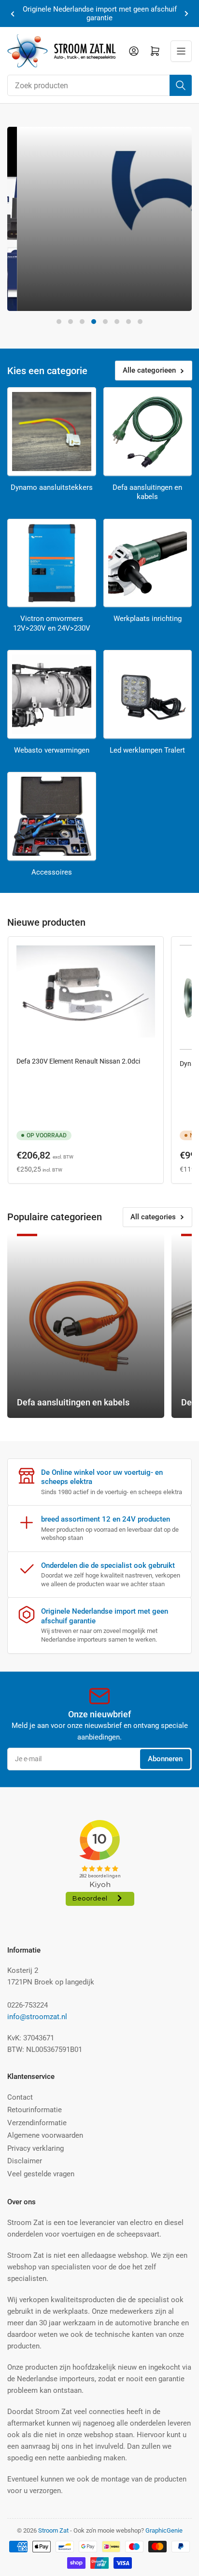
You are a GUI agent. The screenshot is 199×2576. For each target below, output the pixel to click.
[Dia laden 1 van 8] (59, 322)
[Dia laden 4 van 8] (94, 322)
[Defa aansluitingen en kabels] (148, 432)
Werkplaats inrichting (148, 619)
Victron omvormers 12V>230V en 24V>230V (52, 623)
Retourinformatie (35, 2110)
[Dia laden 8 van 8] (140, 322)
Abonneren (165, 1759)
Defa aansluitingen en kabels (147, 492)
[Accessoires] (52, 816)
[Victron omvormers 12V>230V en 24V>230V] (52, 563)
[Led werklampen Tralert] (148, 694)
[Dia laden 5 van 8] (105, 322)
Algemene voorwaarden (45, 2135)
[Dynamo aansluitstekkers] (52, 432)
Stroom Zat (53, 2530)
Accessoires (52, 872)
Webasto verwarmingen (52, 750)
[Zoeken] (181, 85)
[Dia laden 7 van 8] (128, 322)
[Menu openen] (181, 51)
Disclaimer (25, 2161)
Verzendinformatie (37, 2123)
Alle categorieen (149, 370)
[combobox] (99, 85)
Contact (20, 2097)
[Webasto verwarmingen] (52, 694)
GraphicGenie (164, 2530)
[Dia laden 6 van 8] (117, 322)
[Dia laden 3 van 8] (82, 322)
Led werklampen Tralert (147, 750)
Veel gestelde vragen (41, 2174)
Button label (46, 291)
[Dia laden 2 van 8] (71, 322)
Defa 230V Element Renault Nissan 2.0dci (78, 1061)
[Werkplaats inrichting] (148, 563)
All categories (153, 1217)
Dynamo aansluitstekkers (52, 487)
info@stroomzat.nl (37, 2017)
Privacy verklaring (36, 2148)
